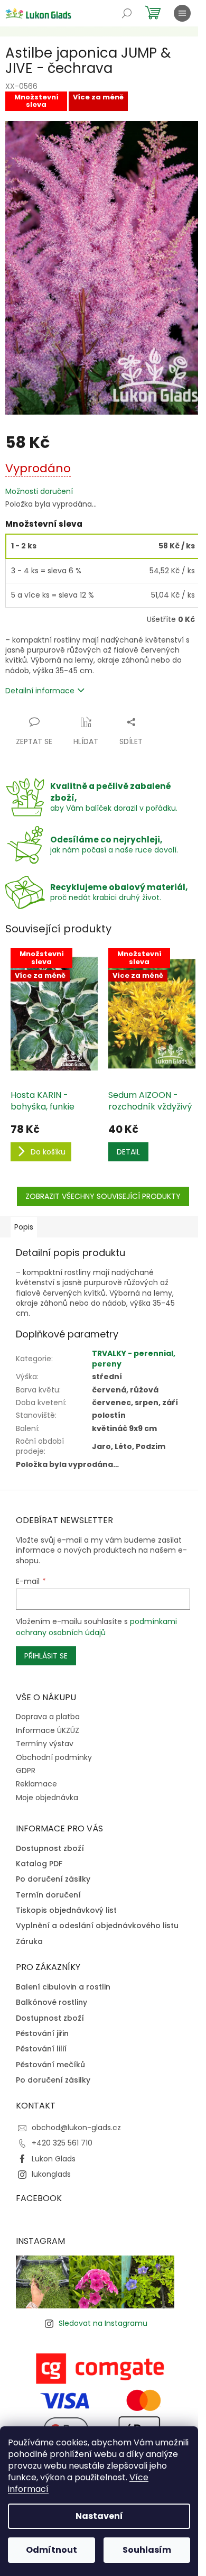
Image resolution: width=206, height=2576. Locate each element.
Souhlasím (147, 2550)
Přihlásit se (46, 1656)
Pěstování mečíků (50, 2065)
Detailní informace (40, 691)
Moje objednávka (47, 1798)
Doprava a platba (48, 1717)
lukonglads (51, 2174)
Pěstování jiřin (42, 2034)
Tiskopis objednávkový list (66, 1910)
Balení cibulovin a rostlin (63, 1987)
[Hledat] (127, 13)
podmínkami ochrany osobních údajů (96, 1627)
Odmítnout (51, 2550)
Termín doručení (48, 1895)
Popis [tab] (24, 1227)
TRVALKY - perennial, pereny (134, 1358)
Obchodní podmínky (54, 1757)
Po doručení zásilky (53, 1879)
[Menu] (182, 13)
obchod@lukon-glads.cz (76, 2128)
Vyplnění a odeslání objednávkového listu (97, 1926)
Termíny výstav (45, 1744)
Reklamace (36, 1784)
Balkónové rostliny (51, 2002)
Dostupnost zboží (50, 1849)
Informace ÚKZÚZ (48, 1730)
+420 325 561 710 (62, 2143)
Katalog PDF (39, 1864)
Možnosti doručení (39, 492)
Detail (128, 1152)
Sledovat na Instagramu (103, 2323)
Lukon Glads (54, 2159)
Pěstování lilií (41, 2049)
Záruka (29, 1942)
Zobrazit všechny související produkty (103, 1196)
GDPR (26, 1771)
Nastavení (99, 2516)
